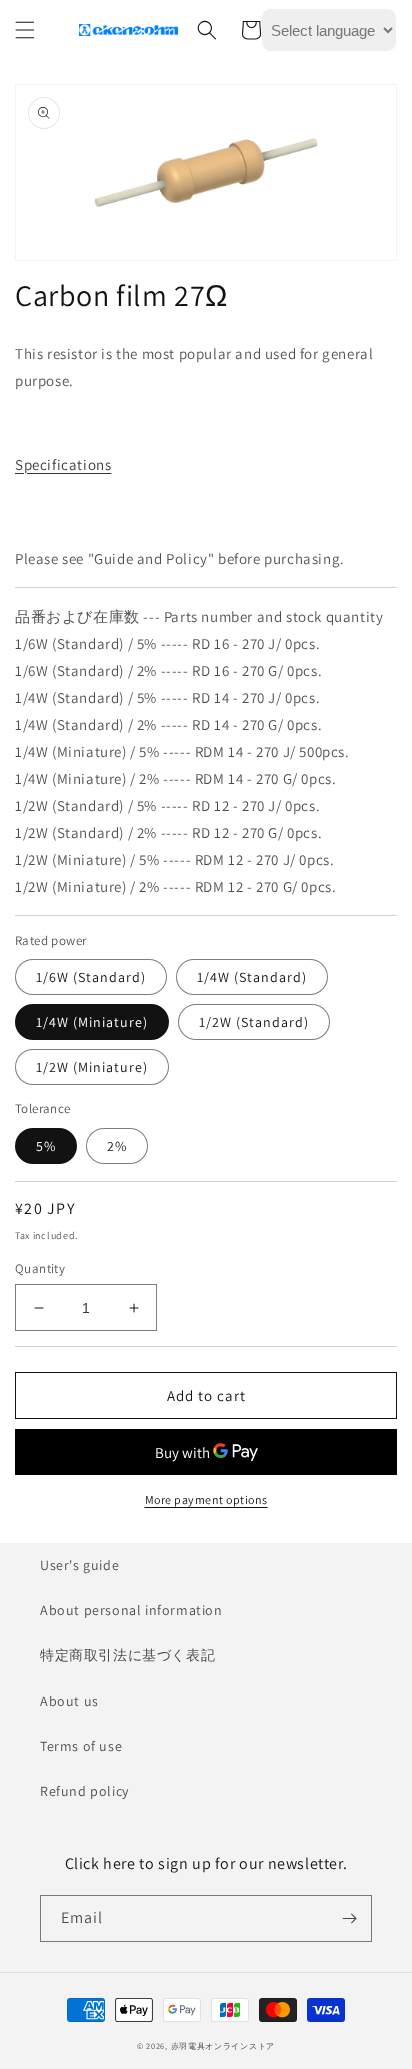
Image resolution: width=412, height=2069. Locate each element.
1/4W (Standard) (252, 977)
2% (117, 1146)
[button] (25, 30)
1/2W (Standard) (254, 1022)
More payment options (206, 1499)
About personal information (131, 1610)
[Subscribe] (349, 1918)
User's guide (79, 1565)
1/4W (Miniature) (92, 1022)
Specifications (63, 464)
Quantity (40, 1268)
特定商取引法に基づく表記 (127, 1655)
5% (46, 1146)
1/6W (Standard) (91, 977)
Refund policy (84, 1791)
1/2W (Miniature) (92, 1067)
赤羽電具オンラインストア (223, 2045)
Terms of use (81, 1746)
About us (69, 1701)
